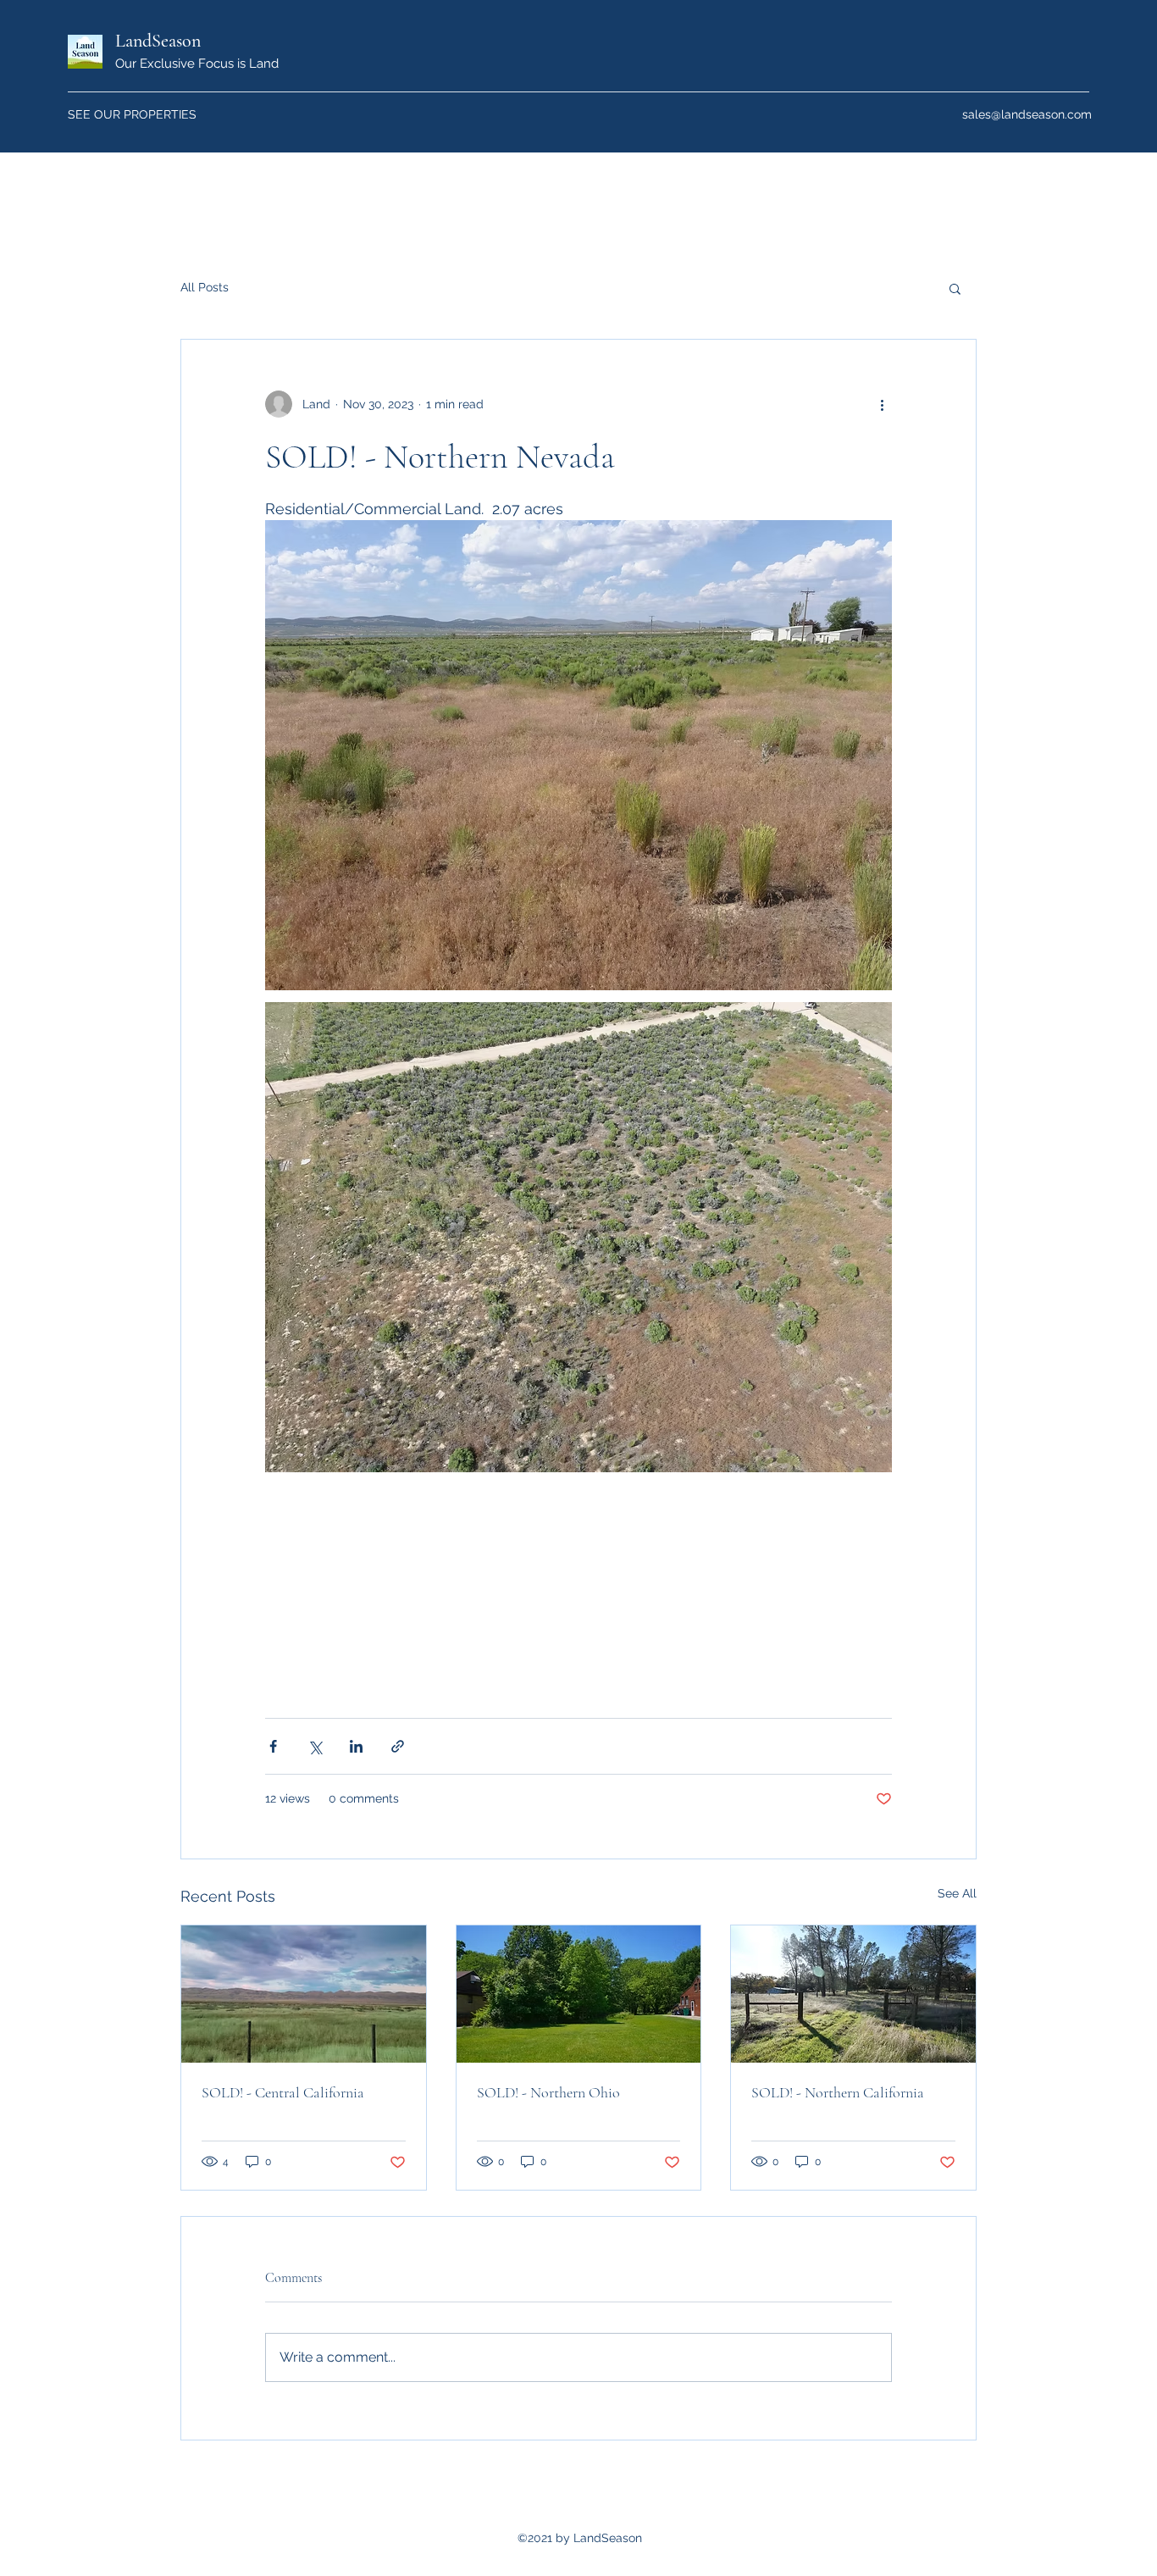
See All (957, 1893)
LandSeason (158, 41)
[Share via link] (398, 1746)
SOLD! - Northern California (838, 2092)
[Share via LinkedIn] (356, 1746)
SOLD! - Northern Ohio (548, 2092)
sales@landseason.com (1027, 114)
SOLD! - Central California (283, 2092)
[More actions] (882, 404)
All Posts (205, 287)
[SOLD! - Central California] (304, 1994)
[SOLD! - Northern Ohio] (579, 1994)
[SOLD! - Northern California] (853, 1994)
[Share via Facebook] (273, 1746)
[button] (955, 288)
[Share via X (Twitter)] (315, 1746)
